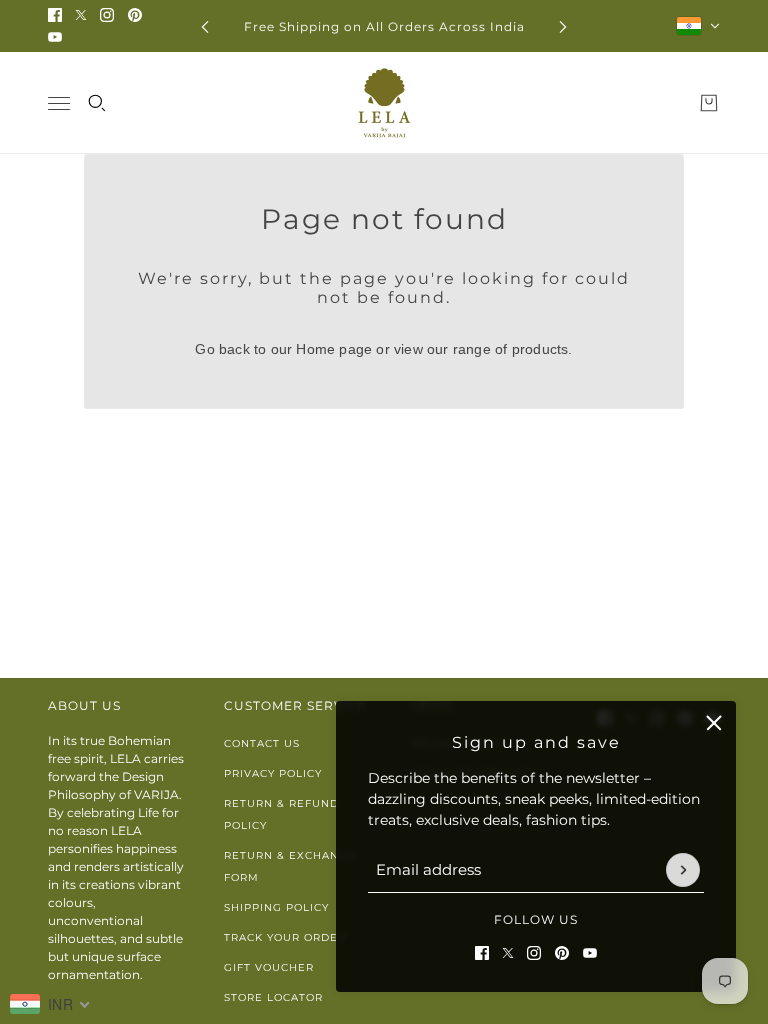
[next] (563, 26)
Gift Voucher (269, 967)
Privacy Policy (273, 773)
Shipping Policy (276, 907)
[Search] (97, 103)
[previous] (205, 26)
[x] (81, 15)
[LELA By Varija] (384, 103)
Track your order (285, 937)
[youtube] (55, 37)
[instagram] (107, 15)
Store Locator (273, 997)
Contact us (262, 743)
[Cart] (709, 103)
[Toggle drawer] (59, 103)
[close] (714, 723)
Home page (334, 349)
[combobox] (50, 1004)
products (540, 349)
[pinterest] (135, 15)
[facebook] (55, 15)
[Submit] (683, 870)
